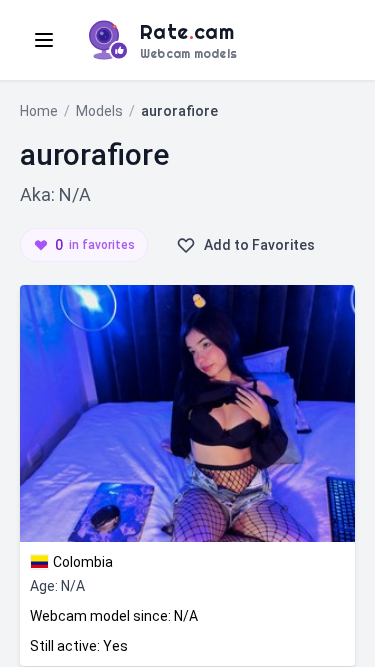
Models (99, 111)
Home (39, 111)
